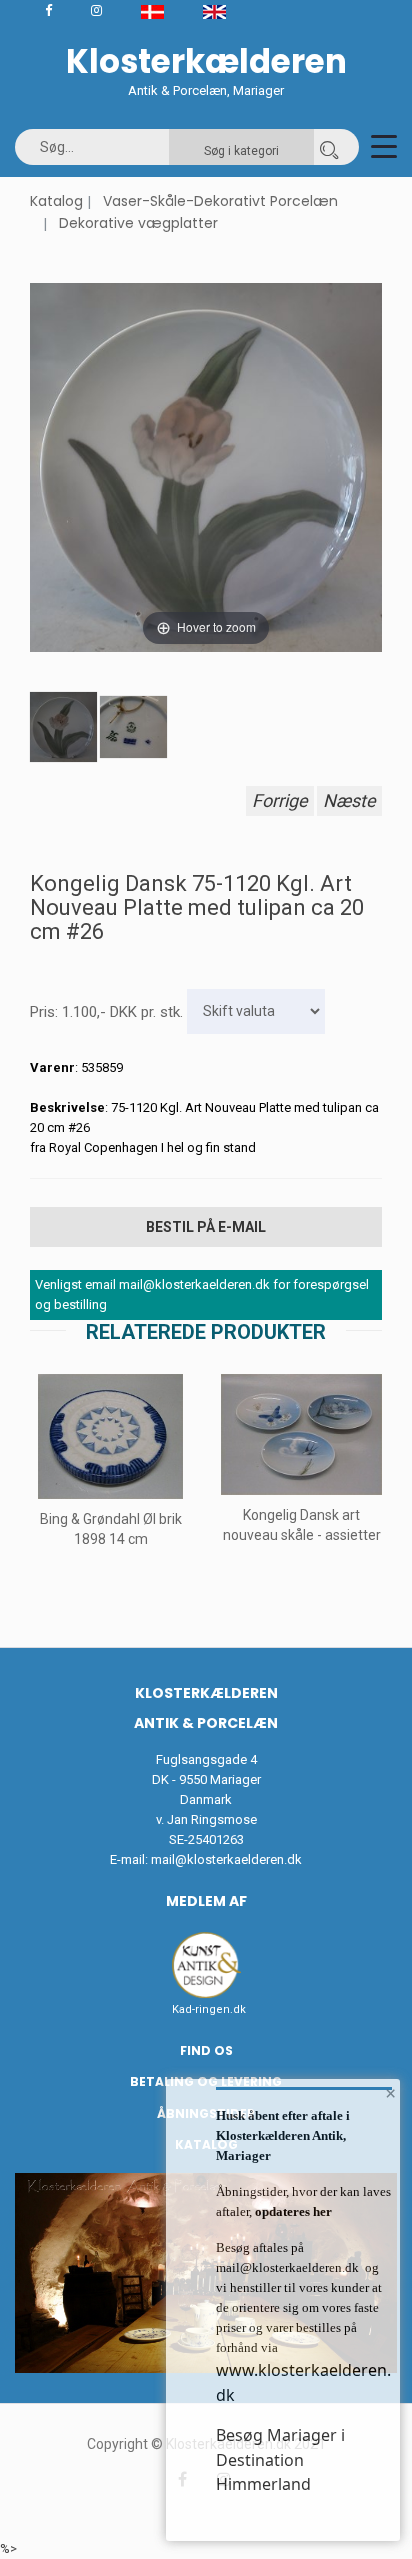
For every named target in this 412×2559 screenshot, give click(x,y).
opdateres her (292, 2211)
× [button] (390, 2093)
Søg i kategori (241, 151)
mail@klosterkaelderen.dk (226, 1859)
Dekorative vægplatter (138, 223)
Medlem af (206, 1901)
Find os (206, 2050)
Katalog (56, 201)
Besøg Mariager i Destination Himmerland (280, 2459)
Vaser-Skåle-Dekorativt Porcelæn (220, 201)
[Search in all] (329, 147)
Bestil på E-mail (206, 1227)
